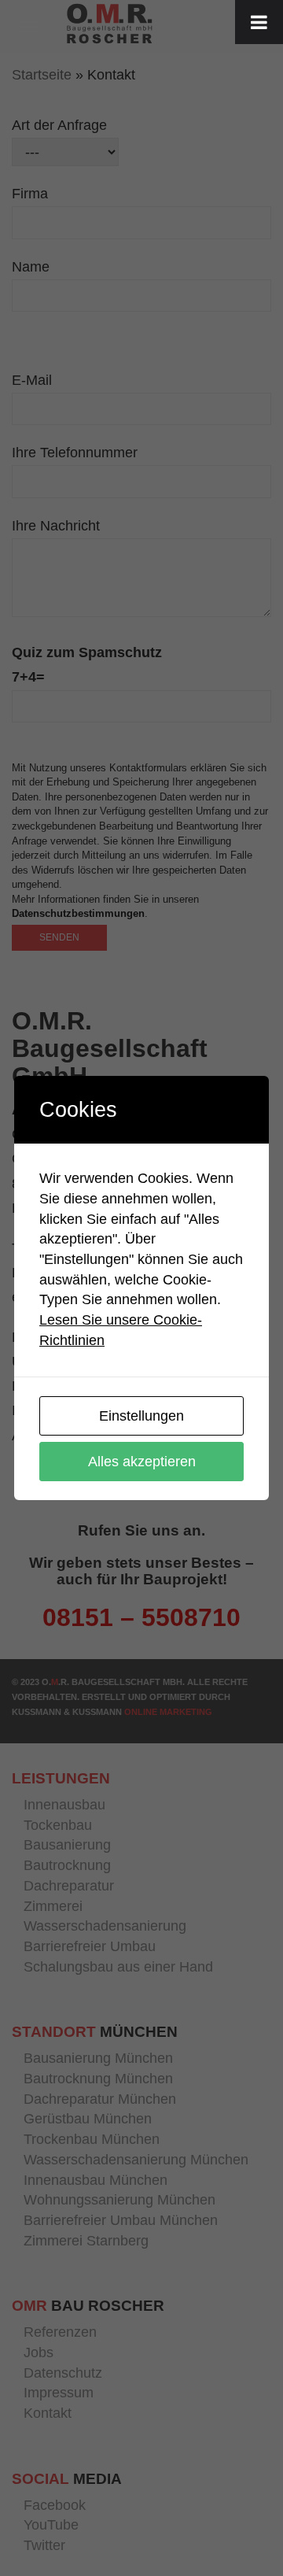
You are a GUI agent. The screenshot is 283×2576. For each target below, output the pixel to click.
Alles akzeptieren (142, 1462)
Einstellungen (141, 1416)
